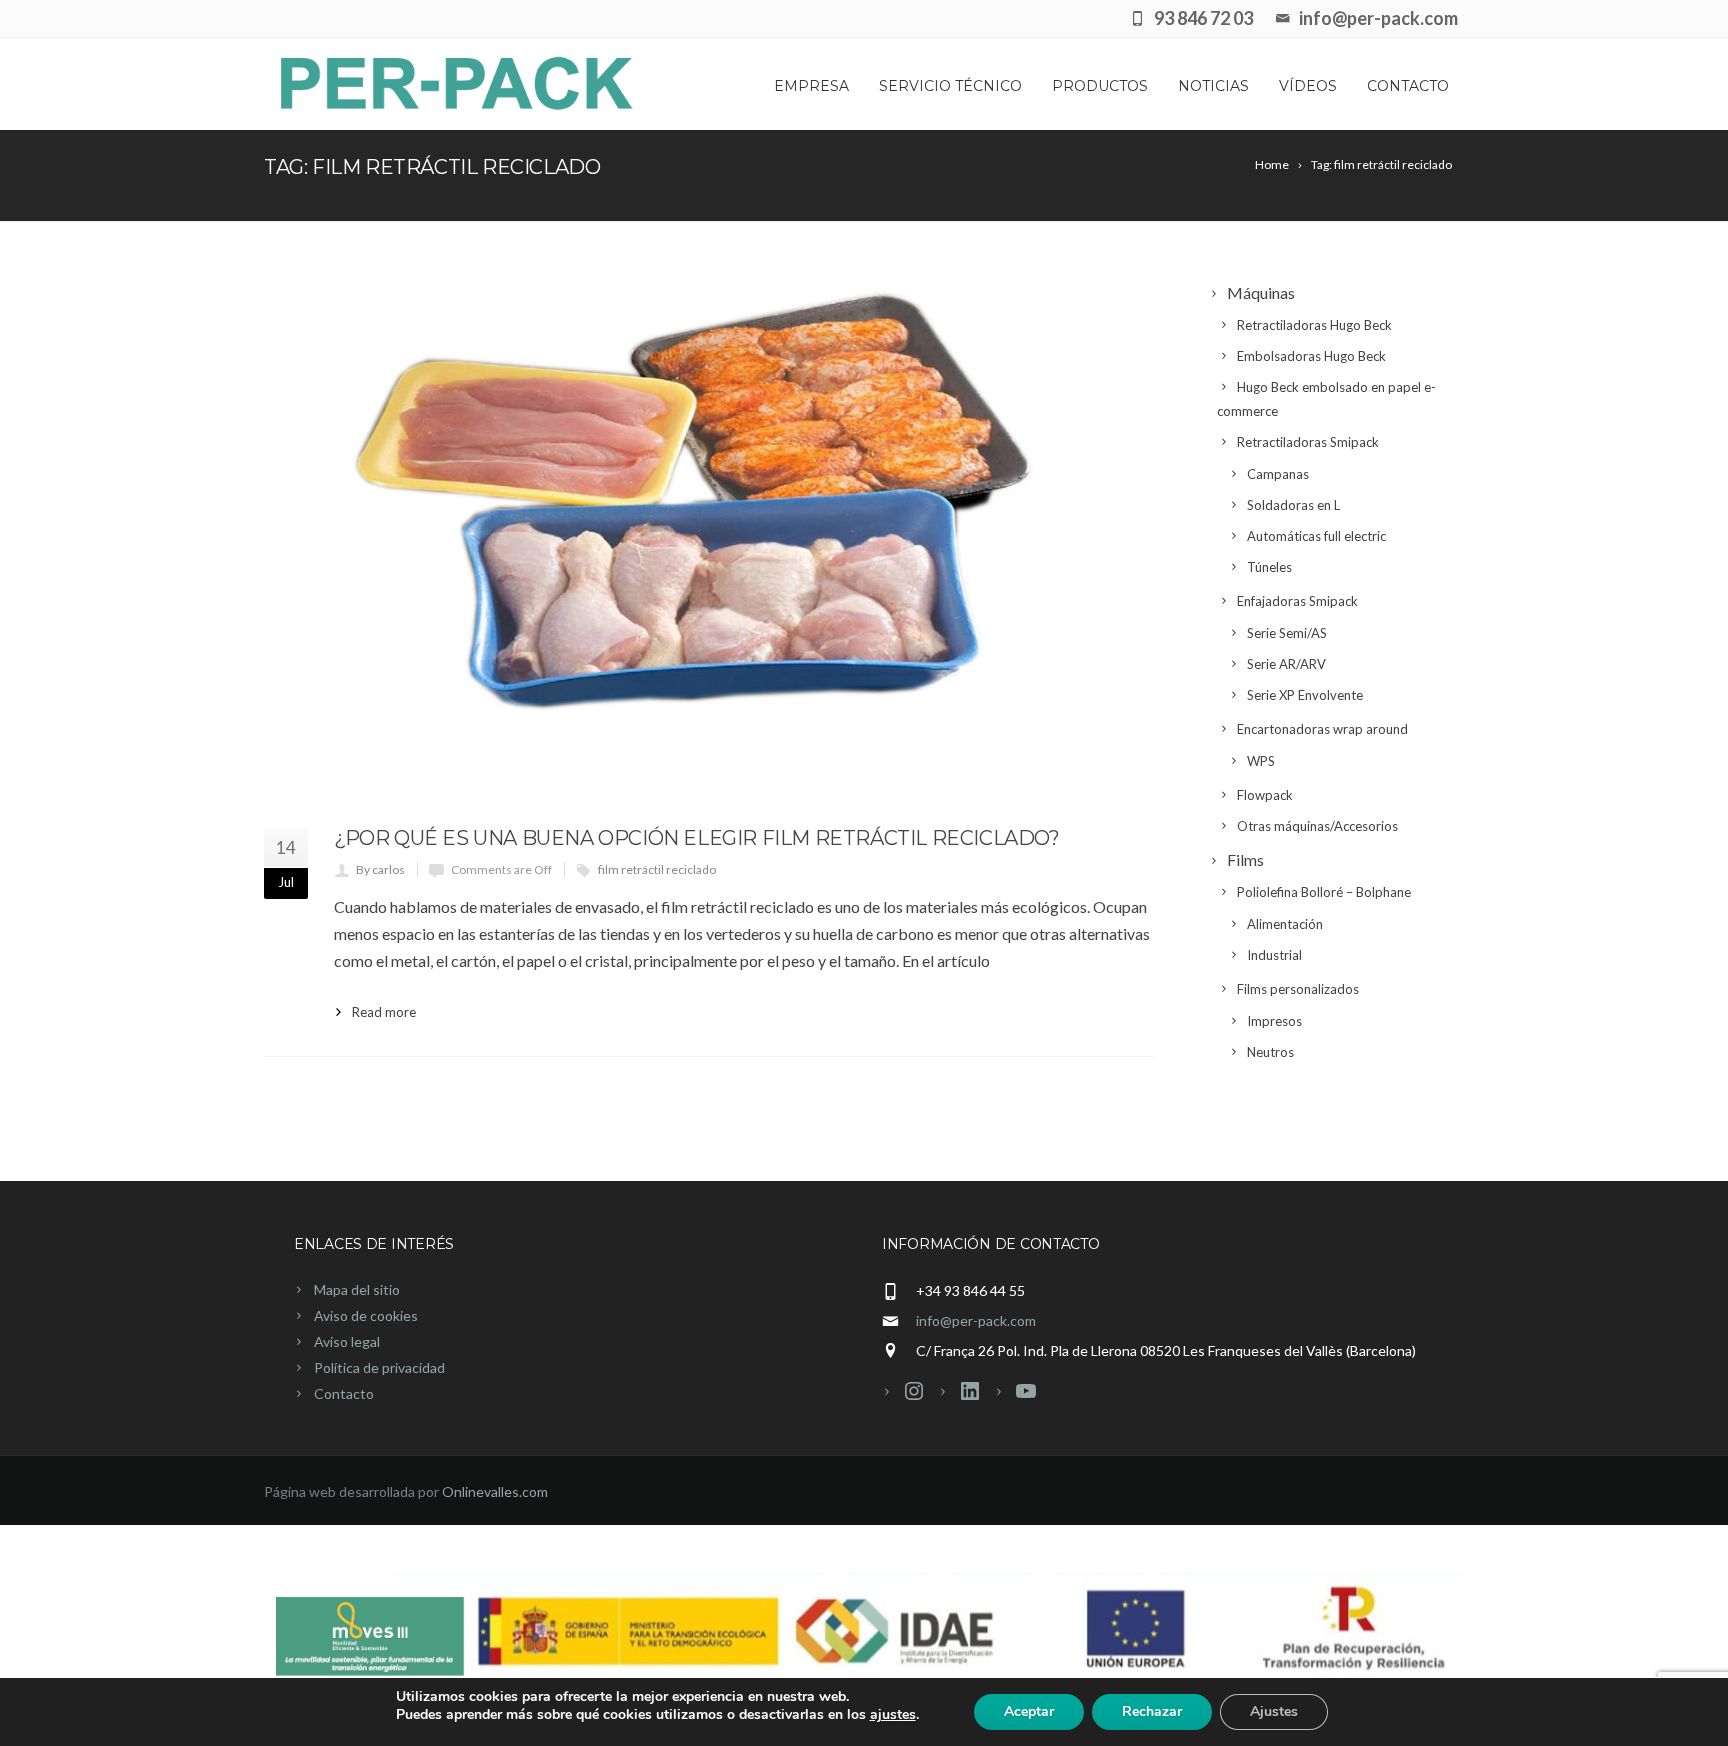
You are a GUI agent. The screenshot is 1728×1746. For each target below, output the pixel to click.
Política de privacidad (379, 1367)
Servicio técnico (950, 86)
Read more (384, 1012)
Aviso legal (347, 1341)
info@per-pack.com (976, 1320)
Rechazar (1152, 1711)
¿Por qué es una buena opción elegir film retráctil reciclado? (697, 838)
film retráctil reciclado (657, 869)
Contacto (1408, 86)
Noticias (1213, 86)
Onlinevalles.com (495, 1491)
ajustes (893, 1715)
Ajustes (1274, 1711)
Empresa (811, 86)
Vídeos (1308, 86)
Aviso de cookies (366, 1315)
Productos (1100, 86)
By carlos (380, 869)
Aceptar (1029, 1711)
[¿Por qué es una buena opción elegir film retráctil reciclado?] (709, 539)
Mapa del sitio (357, 1289)
